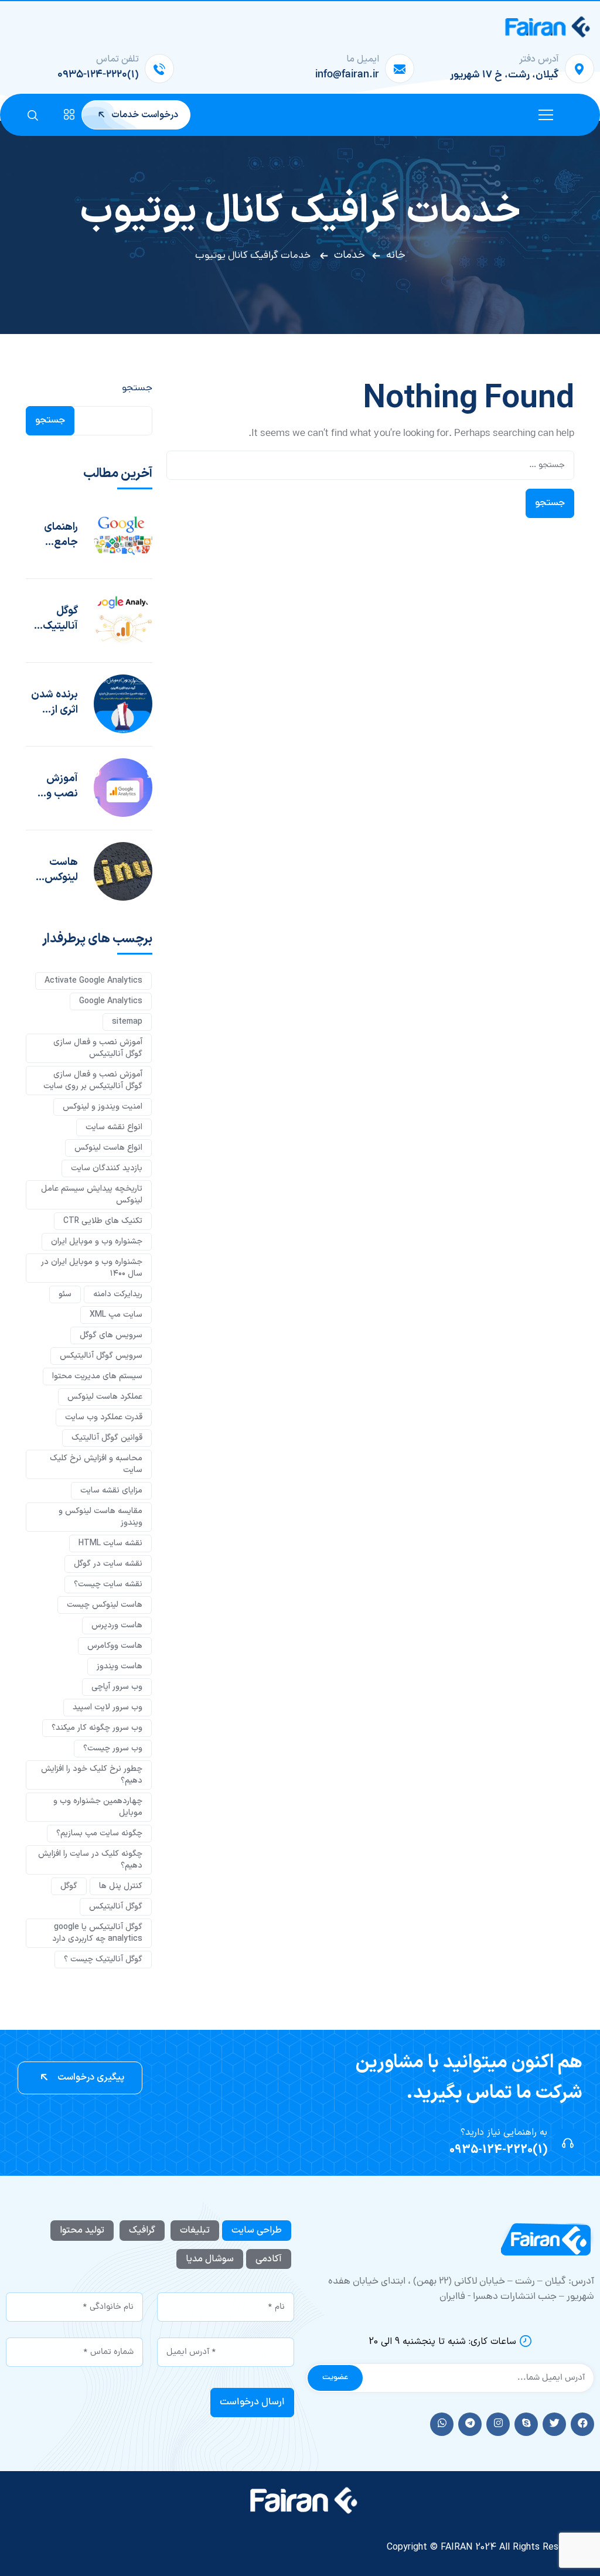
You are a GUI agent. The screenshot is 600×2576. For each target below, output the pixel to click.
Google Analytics (111, 1001)
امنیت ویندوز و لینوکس (103, 1107)
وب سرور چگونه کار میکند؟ (97, 1728)
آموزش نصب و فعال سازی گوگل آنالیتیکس (98, 1048)
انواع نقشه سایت (114, 1127)
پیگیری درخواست (90, 2077)
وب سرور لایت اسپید (108, 1707)
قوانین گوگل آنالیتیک (107, 1438)
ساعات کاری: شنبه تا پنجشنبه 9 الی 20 (442, 2342)
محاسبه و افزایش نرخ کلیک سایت (96, 1464)
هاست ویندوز (120, 1666)
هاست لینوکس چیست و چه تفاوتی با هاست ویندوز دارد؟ (56, 870)
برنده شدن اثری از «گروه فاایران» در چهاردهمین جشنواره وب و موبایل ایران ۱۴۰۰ (52, 703)
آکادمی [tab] (269, 2259)
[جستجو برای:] (370, 465)
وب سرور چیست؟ (113, 1748)
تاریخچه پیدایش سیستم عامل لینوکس (92, 1195)
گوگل (69, 1886)
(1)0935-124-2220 (498, 2150)
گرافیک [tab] (142, 2230)
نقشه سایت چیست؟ (108, 1584)
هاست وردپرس (117, 1625)
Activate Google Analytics (93, 981)
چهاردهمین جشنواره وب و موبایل (98, 1807)
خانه (396, 255)
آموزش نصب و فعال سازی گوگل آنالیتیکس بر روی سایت (54, 786)
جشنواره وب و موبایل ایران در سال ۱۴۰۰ (92, 1268)
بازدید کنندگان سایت (107, 1168)
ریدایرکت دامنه (118, 1294)
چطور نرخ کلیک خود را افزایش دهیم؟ (92, 1775)
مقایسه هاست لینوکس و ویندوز (100, 1517)
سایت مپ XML (116, 1315)
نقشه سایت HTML (110, 1543)
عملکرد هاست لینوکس (105, 1397)
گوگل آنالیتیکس (116, 1907)
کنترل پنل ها (121, 1886)
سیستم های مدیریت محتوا (97, 1376)
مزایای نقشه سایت (111, 1490)
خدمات (350, 255)
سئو (65, 1294)
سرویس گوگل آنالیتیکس (101, 1356)
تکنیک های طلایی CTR (103, 1221)
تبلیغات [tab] (195, 2230)
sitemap (127, 1022)
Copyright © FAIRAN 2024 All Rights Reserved (484, 2547)
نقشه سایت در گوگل (108, 1564)
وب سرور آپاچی (117, 1687)
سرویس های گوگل (111, 1335)
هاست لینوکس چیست (105, 1605)
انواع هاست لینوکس (108, 1148)
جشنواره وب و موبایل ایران (97, 1241)
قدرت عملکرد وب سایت (104, 1417)
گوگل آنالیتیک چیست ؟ (59, 619)
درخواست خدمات (144, 115)
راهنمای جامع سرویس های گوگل (57, 535)
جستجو (137, 389)
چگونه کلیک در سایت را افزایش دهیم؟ (90, 1860)
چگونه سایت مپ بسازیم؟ (99, 1833)
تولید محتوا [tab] (82, 2230)
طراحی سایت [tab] (257, 2230)
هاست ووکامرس (115, 1646)
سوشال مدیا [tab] (210, 2259)
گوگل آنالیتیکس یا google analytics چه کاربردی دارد (97, 1933)
